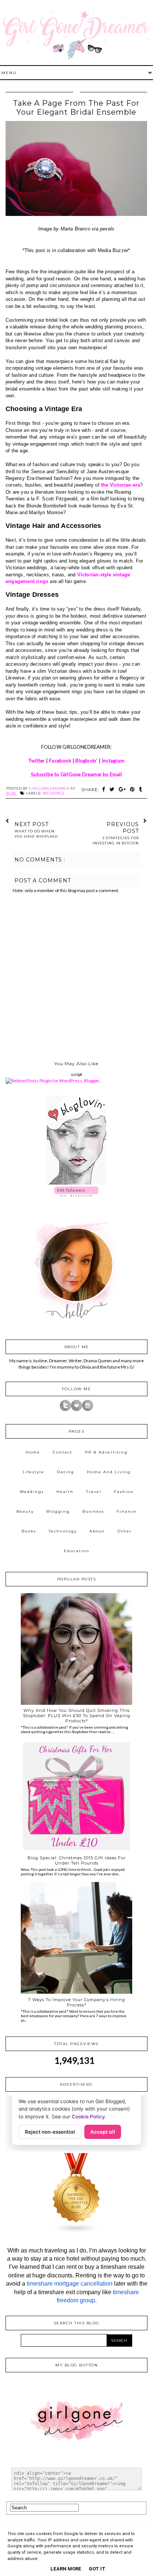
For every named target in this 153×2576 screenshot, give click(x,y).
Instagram (113, 761)
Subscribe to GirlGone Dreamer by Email (76, 774)
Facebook (60, 761)
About (97, 1531)
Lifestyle (33, 1472)
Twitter (36, 761)
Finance (127, 1511)
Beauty (25, 1511)
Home (33, 1452)
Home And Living (109, 1472)
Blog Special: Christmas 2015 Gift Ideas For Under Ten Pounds (76, 1860)
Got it (97, 2569)
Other (125, 1531)
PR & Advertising (106, 1452)
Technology (63, 1531)
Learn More (66, 2569)
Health (65, 1492)
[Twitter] (65, 1409)
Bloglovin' (86, 761)
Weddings (54, 793)
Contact (63, 1452)
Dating (66, 1472)
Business (93, 1511)
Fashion (124, 1492)
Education (77, 1551)
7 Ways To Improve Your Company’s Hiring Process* (77, 2002)
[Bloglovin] (76, 1409)
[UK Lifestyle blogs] (76, 2232)
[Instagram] (88, 1409)
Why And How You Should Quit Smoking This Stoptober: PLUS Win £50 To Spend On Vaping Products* (77, 1716)
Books (29, 1531)
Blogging (58, 1511)
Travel (94, 1492)
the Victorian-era (121, 485)
